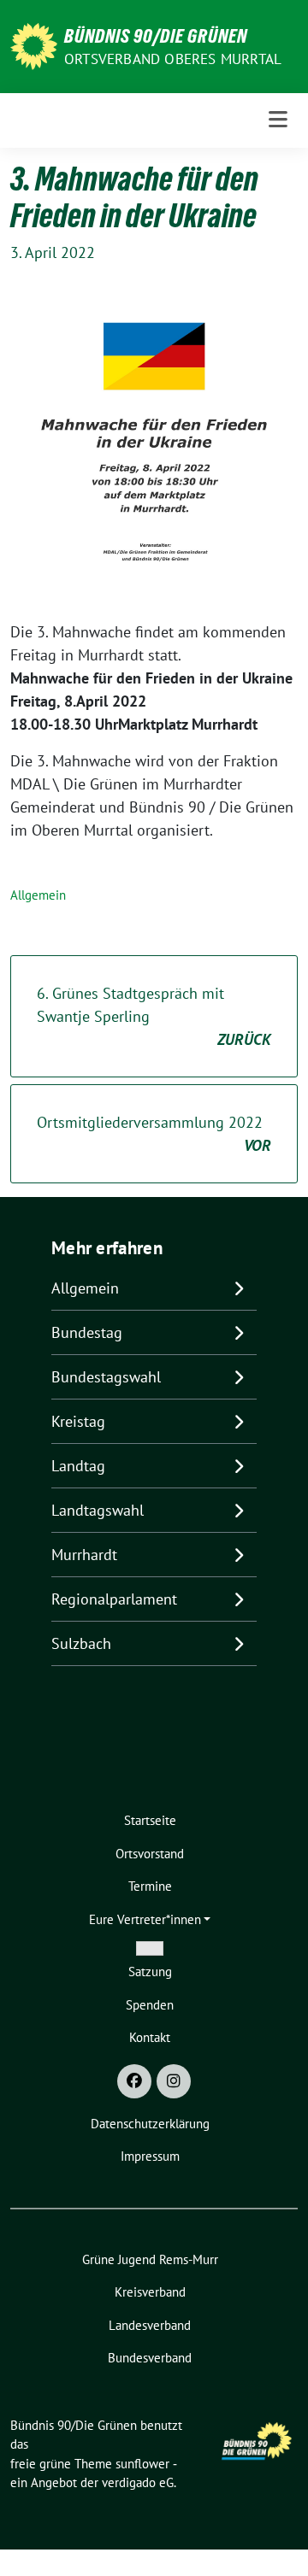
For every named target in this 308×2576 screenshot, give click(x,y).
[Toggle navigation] (278, 120)
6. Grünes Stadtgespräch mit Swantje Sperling (154, 1016)
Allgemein (38, 895)
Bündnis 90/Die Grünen (156, 36)
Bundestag (87, 1332)
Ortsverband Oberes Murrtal (173, 59)
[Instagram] (174, 2081)
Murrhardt (84, 1555)
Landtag (78, 1466)
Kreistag (78, 1421)
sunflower (142, 2464)
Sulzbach (81, 1643)
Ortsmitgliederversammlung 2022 (154, 1134)
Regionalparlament (114, 1599)
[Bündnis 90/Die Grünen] (34, 45)
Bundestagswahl (106, 1377)
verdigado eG (138, 2482)
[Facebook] (134, 2081)
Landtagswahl (98, 1510)
